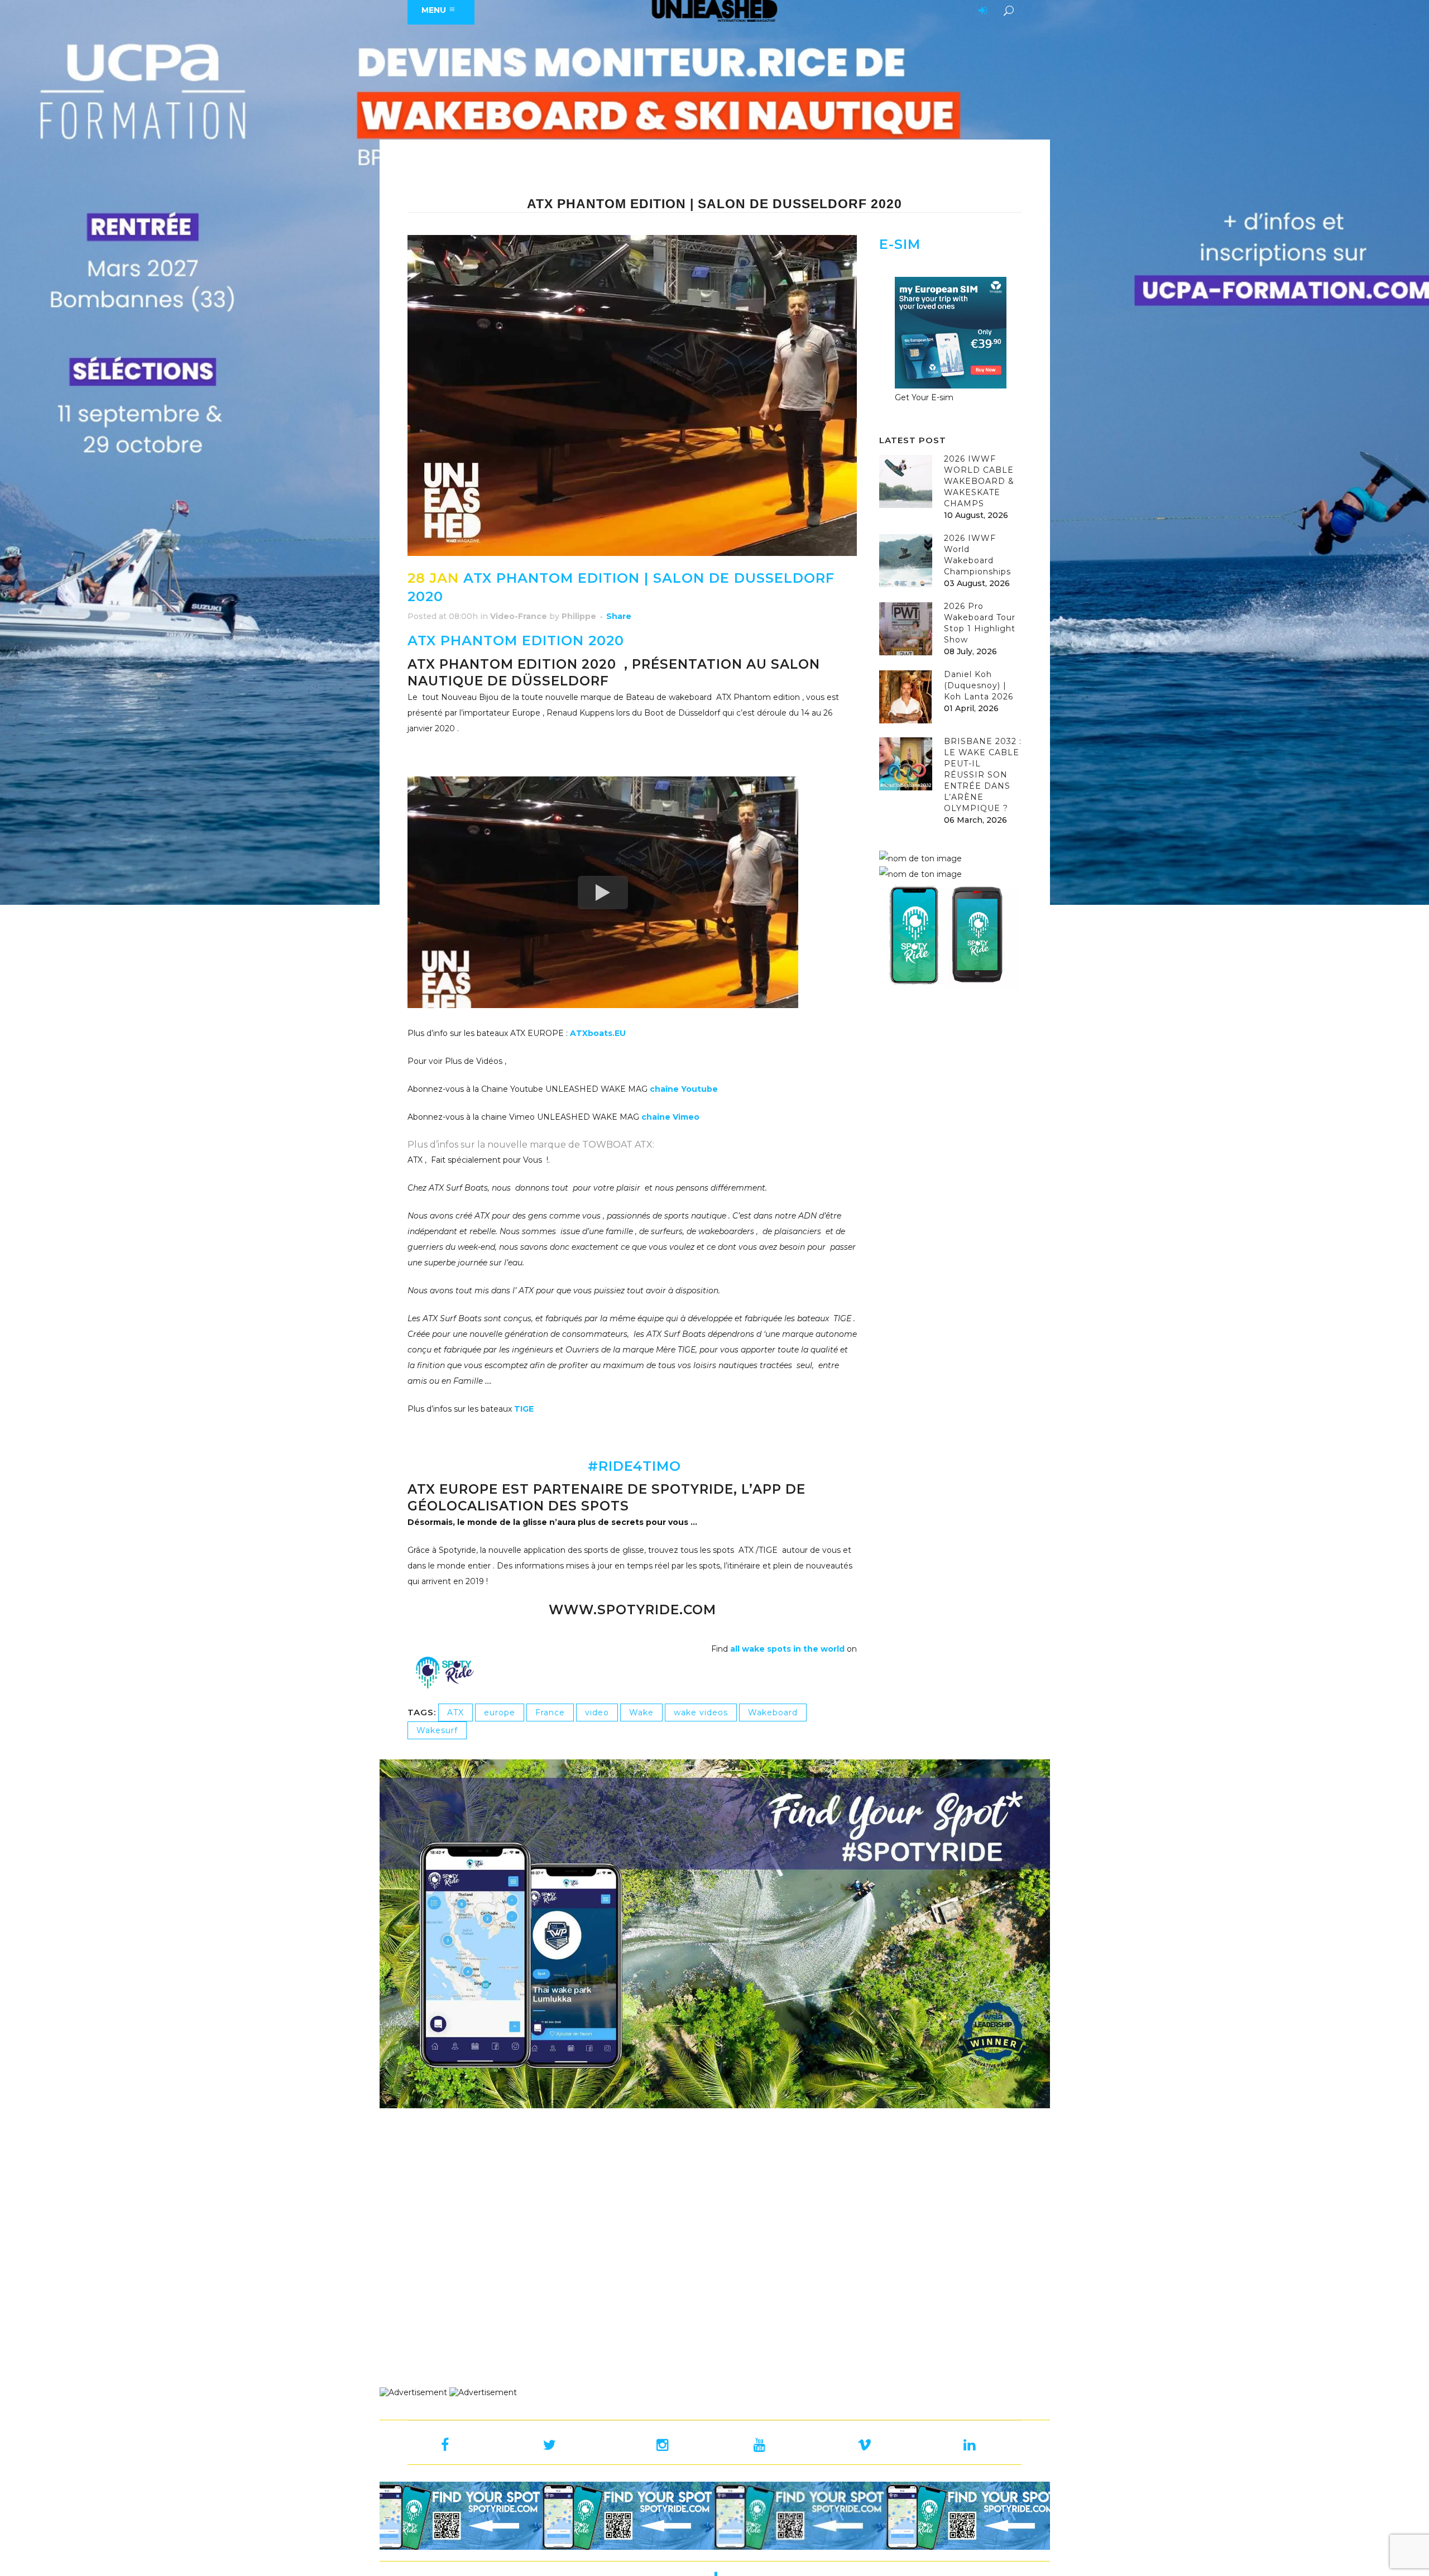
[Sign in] (981, 11)
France (550, 1712)
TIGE (524, 1409)
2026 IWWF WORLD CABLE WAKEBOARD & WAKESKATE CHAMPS (979, 481)
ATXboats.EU (597, 1033)
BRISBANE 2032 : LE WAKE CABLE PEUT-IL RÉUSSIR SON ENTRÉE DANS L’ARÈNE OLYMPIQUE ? (983, 775)
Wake (641, 1712)
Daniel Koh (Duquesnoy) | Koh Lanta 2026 (979, 685)
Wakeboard (773, 1712)
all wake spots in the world (787, 1649)
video (597, 1712)
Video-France (519, 616)
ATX (455, 1712)
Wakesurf (437, 1730)
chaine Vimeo (670, 1117)
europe (500, 1712)
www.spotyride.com (632, 1610)
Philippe (579, 616)
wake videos (701, 1712)
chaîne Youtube (684, 1089)
